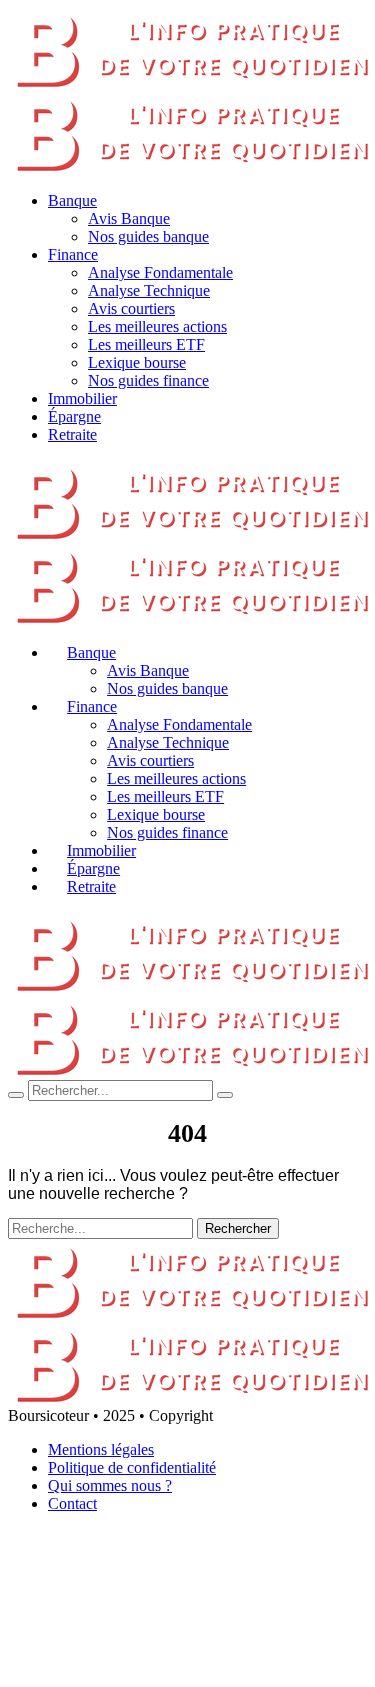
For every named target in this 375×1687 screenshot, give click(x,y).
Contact (72, 1503)
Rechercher (238, 1228)
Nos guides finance (148, 380)
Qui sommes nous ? (110, 1485)
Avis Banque (129, 218)
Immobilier (82, 398)
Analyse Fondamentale (160, 272)
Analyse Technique (149, 290)
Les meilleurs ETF (146, 344)
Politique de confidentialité (132, 1467)
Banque (72, 200)
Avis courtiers (131, 308)
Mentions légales (101, 1449)
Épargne (74, 416)
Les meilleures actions (157, 326)
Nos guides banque (148, 236)
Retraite (72, 434)
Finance (73, 254)
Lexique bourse (137, 362)
